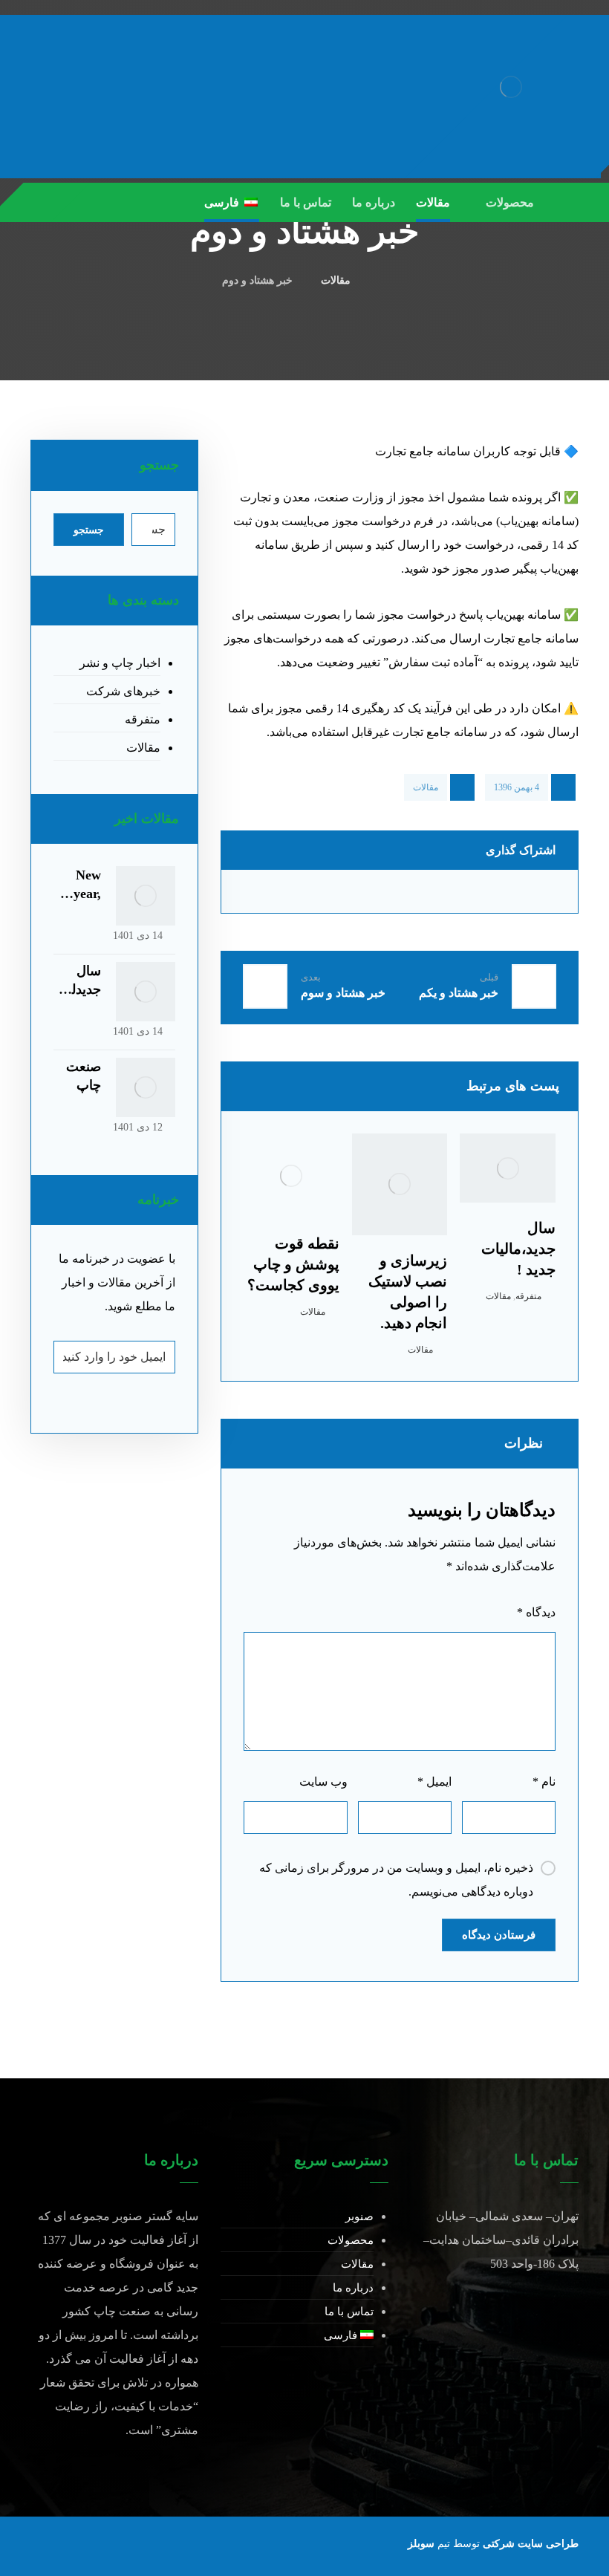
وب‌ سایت (323, 1782)
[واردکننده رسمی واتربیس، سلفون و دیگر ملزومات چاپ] (511, 87)
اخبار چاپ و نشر (120, 663)
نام (544, 1782)
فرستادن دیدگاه (499, 1935)
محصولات (351, 2240)
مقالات (426, 787)
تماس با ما (349, 2312)
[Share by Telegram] (357, 891)
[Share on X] (528, 891)
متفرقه (528, 1296)
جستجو (89, 530)
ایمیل (434, 1782)
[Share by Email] (271, 891)
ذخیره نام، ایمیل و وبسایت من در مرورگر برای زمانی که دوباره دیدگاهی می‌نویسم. (396, 1880)
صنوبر (359, 2216)
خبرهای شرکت (123, 691)
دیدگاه (536, 1612)
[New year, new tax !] (146, 896)
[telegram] (45, 202)
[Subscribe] (72, 1357)
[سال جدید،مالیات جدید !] (146, 992)
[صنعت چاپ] (146, 1087)
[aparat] (105, 202)
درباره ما (353, 2288)
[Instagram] (75, 202)
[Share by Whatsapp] (442, 891)
